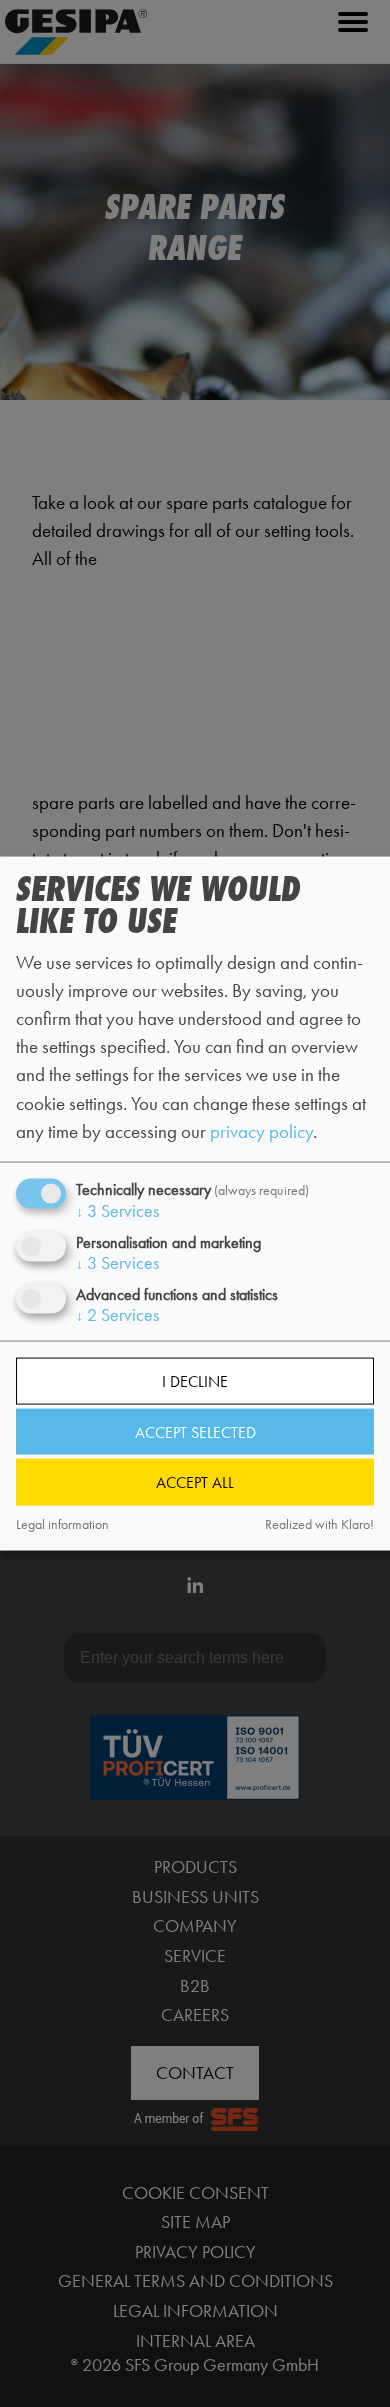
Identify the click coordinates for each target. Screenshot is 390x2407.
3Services (117, 1210)
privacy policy (261, 1130)
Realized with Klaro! (319, 1523)
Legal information (62, 1523)
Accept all (195, 1482)
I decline (195, 1381)
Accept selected (195, 1431)
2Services (117, 1315)
